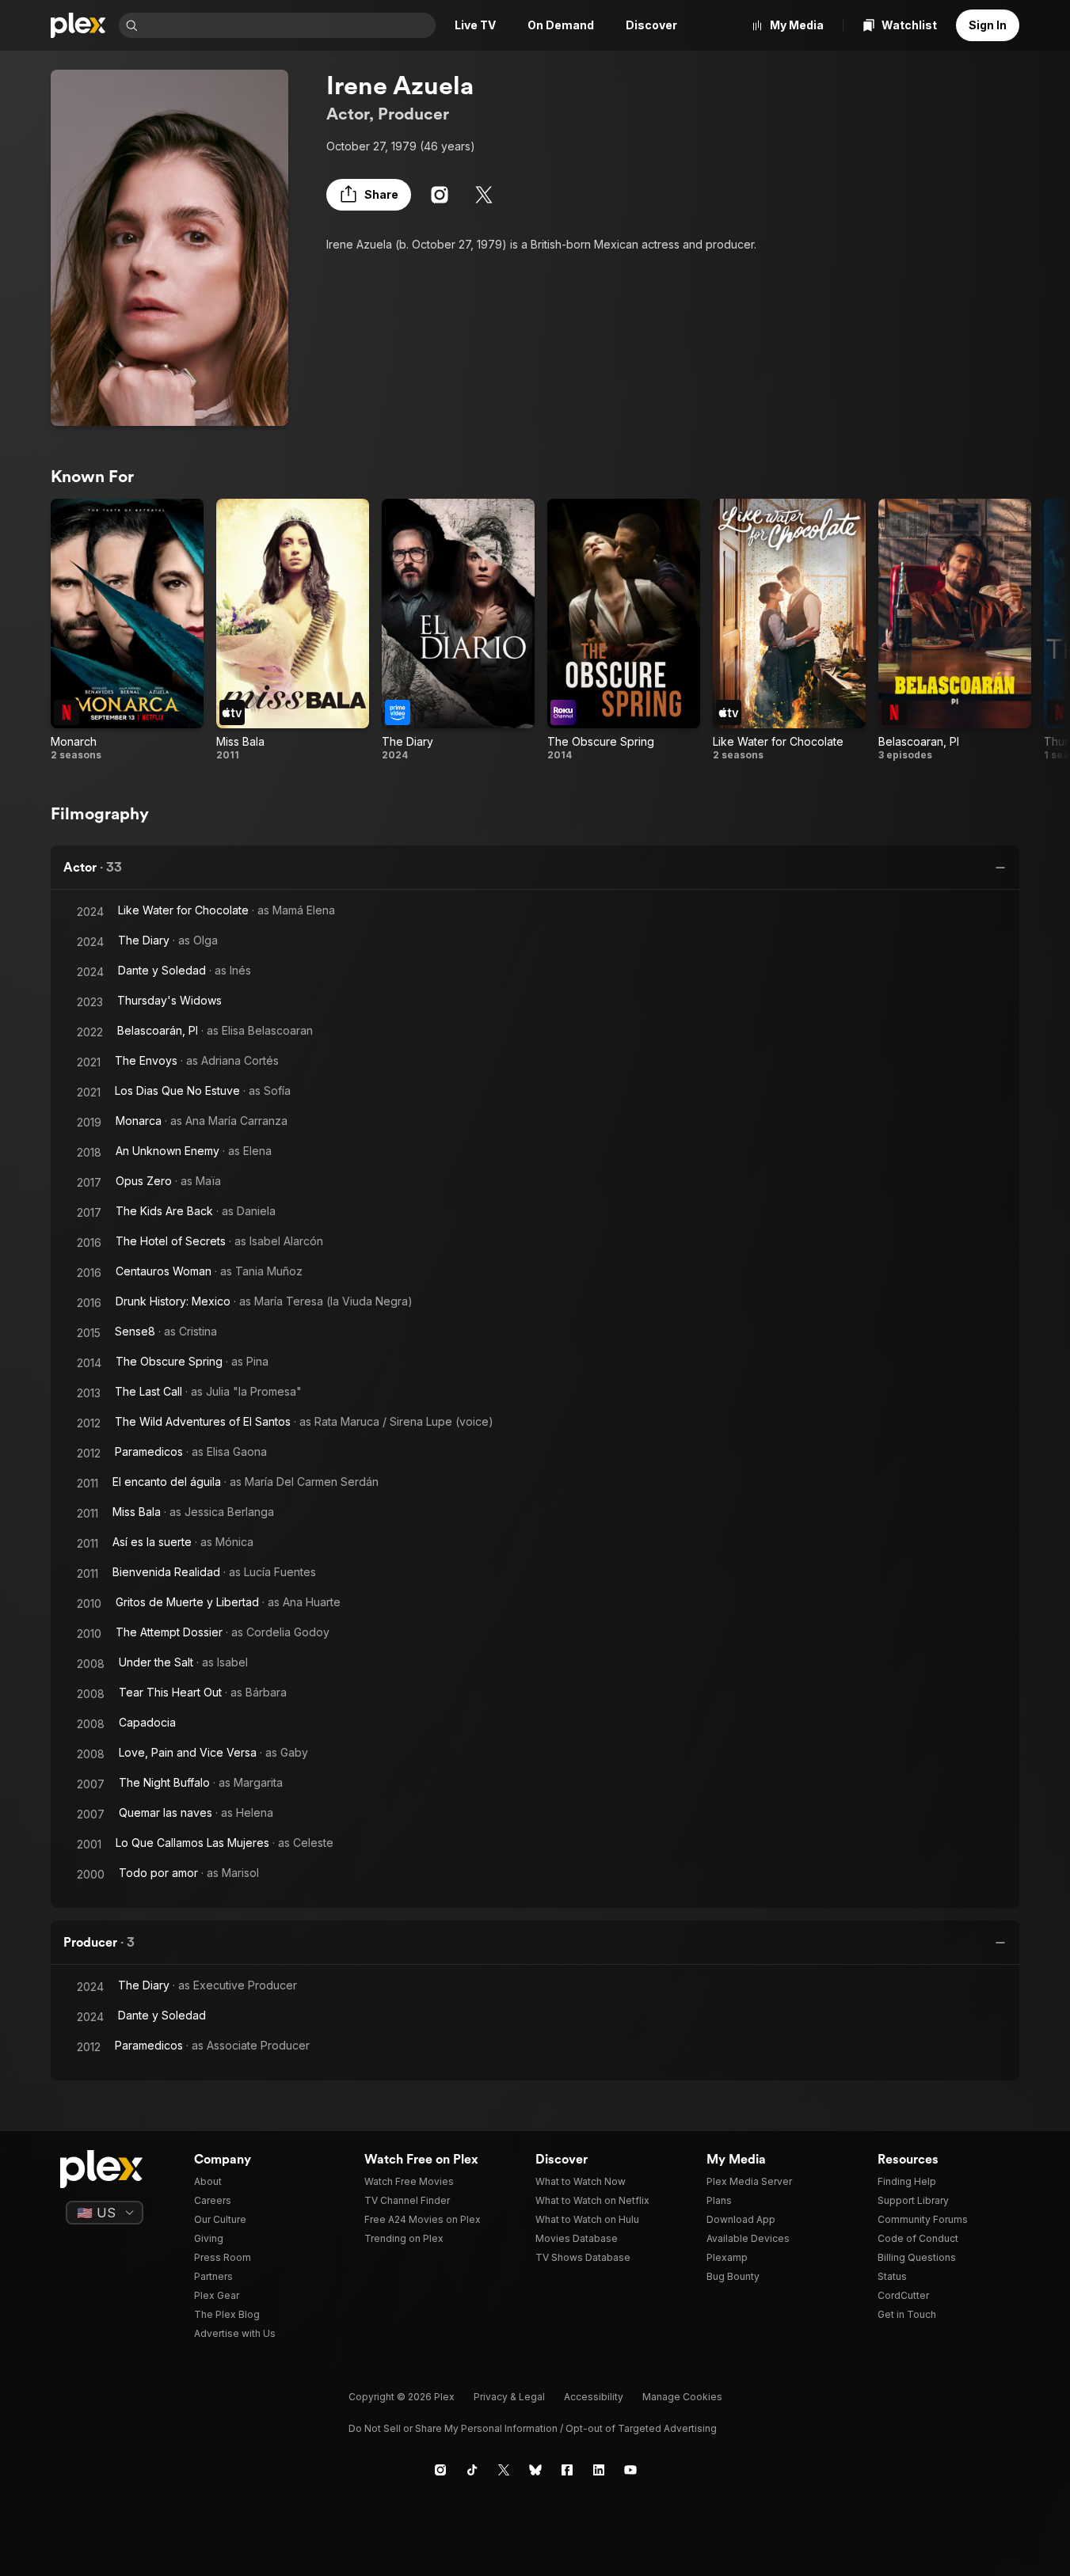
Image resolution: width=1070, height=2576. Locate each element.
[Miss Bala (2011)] (293, 630)
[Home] (78, 25)
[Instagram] (440, 195)
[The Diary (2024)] (458, 630)
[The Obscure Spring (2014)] (624, 630)
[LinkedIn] (599, 2470)
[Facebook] (567, 2470)
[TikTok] (472, 2470)
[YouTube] (630, 2470)
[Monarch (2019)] (127, 630)
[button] (369, 195)
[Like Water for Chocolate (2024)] (789, 630)
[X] (484, 195)
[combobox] (288, 25)
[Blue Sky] (535, 2470)
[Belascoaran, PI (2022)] (955, 630)
